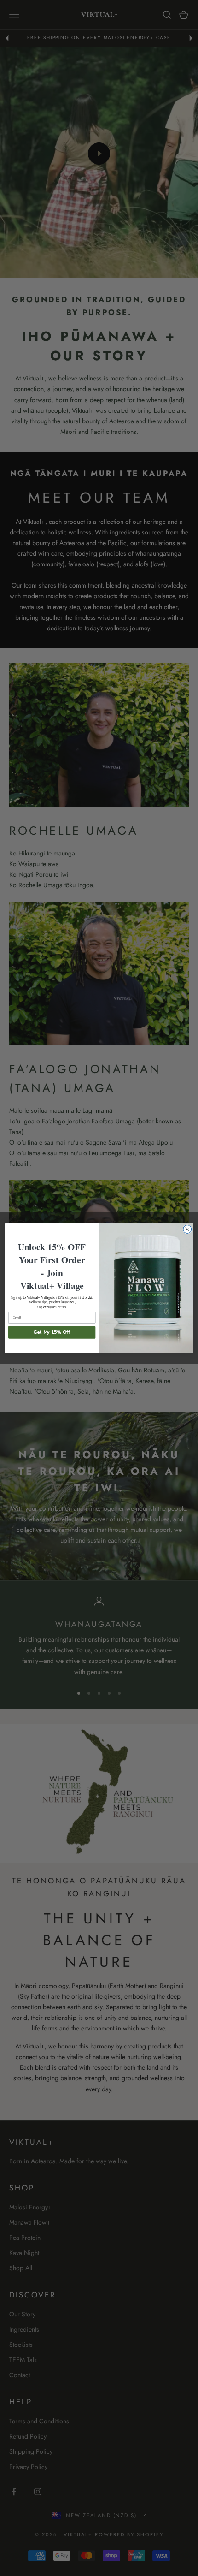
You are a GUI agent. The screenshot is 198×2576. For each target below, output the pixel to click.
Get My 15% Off (52, 1332)
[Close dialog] (187, 1229)
